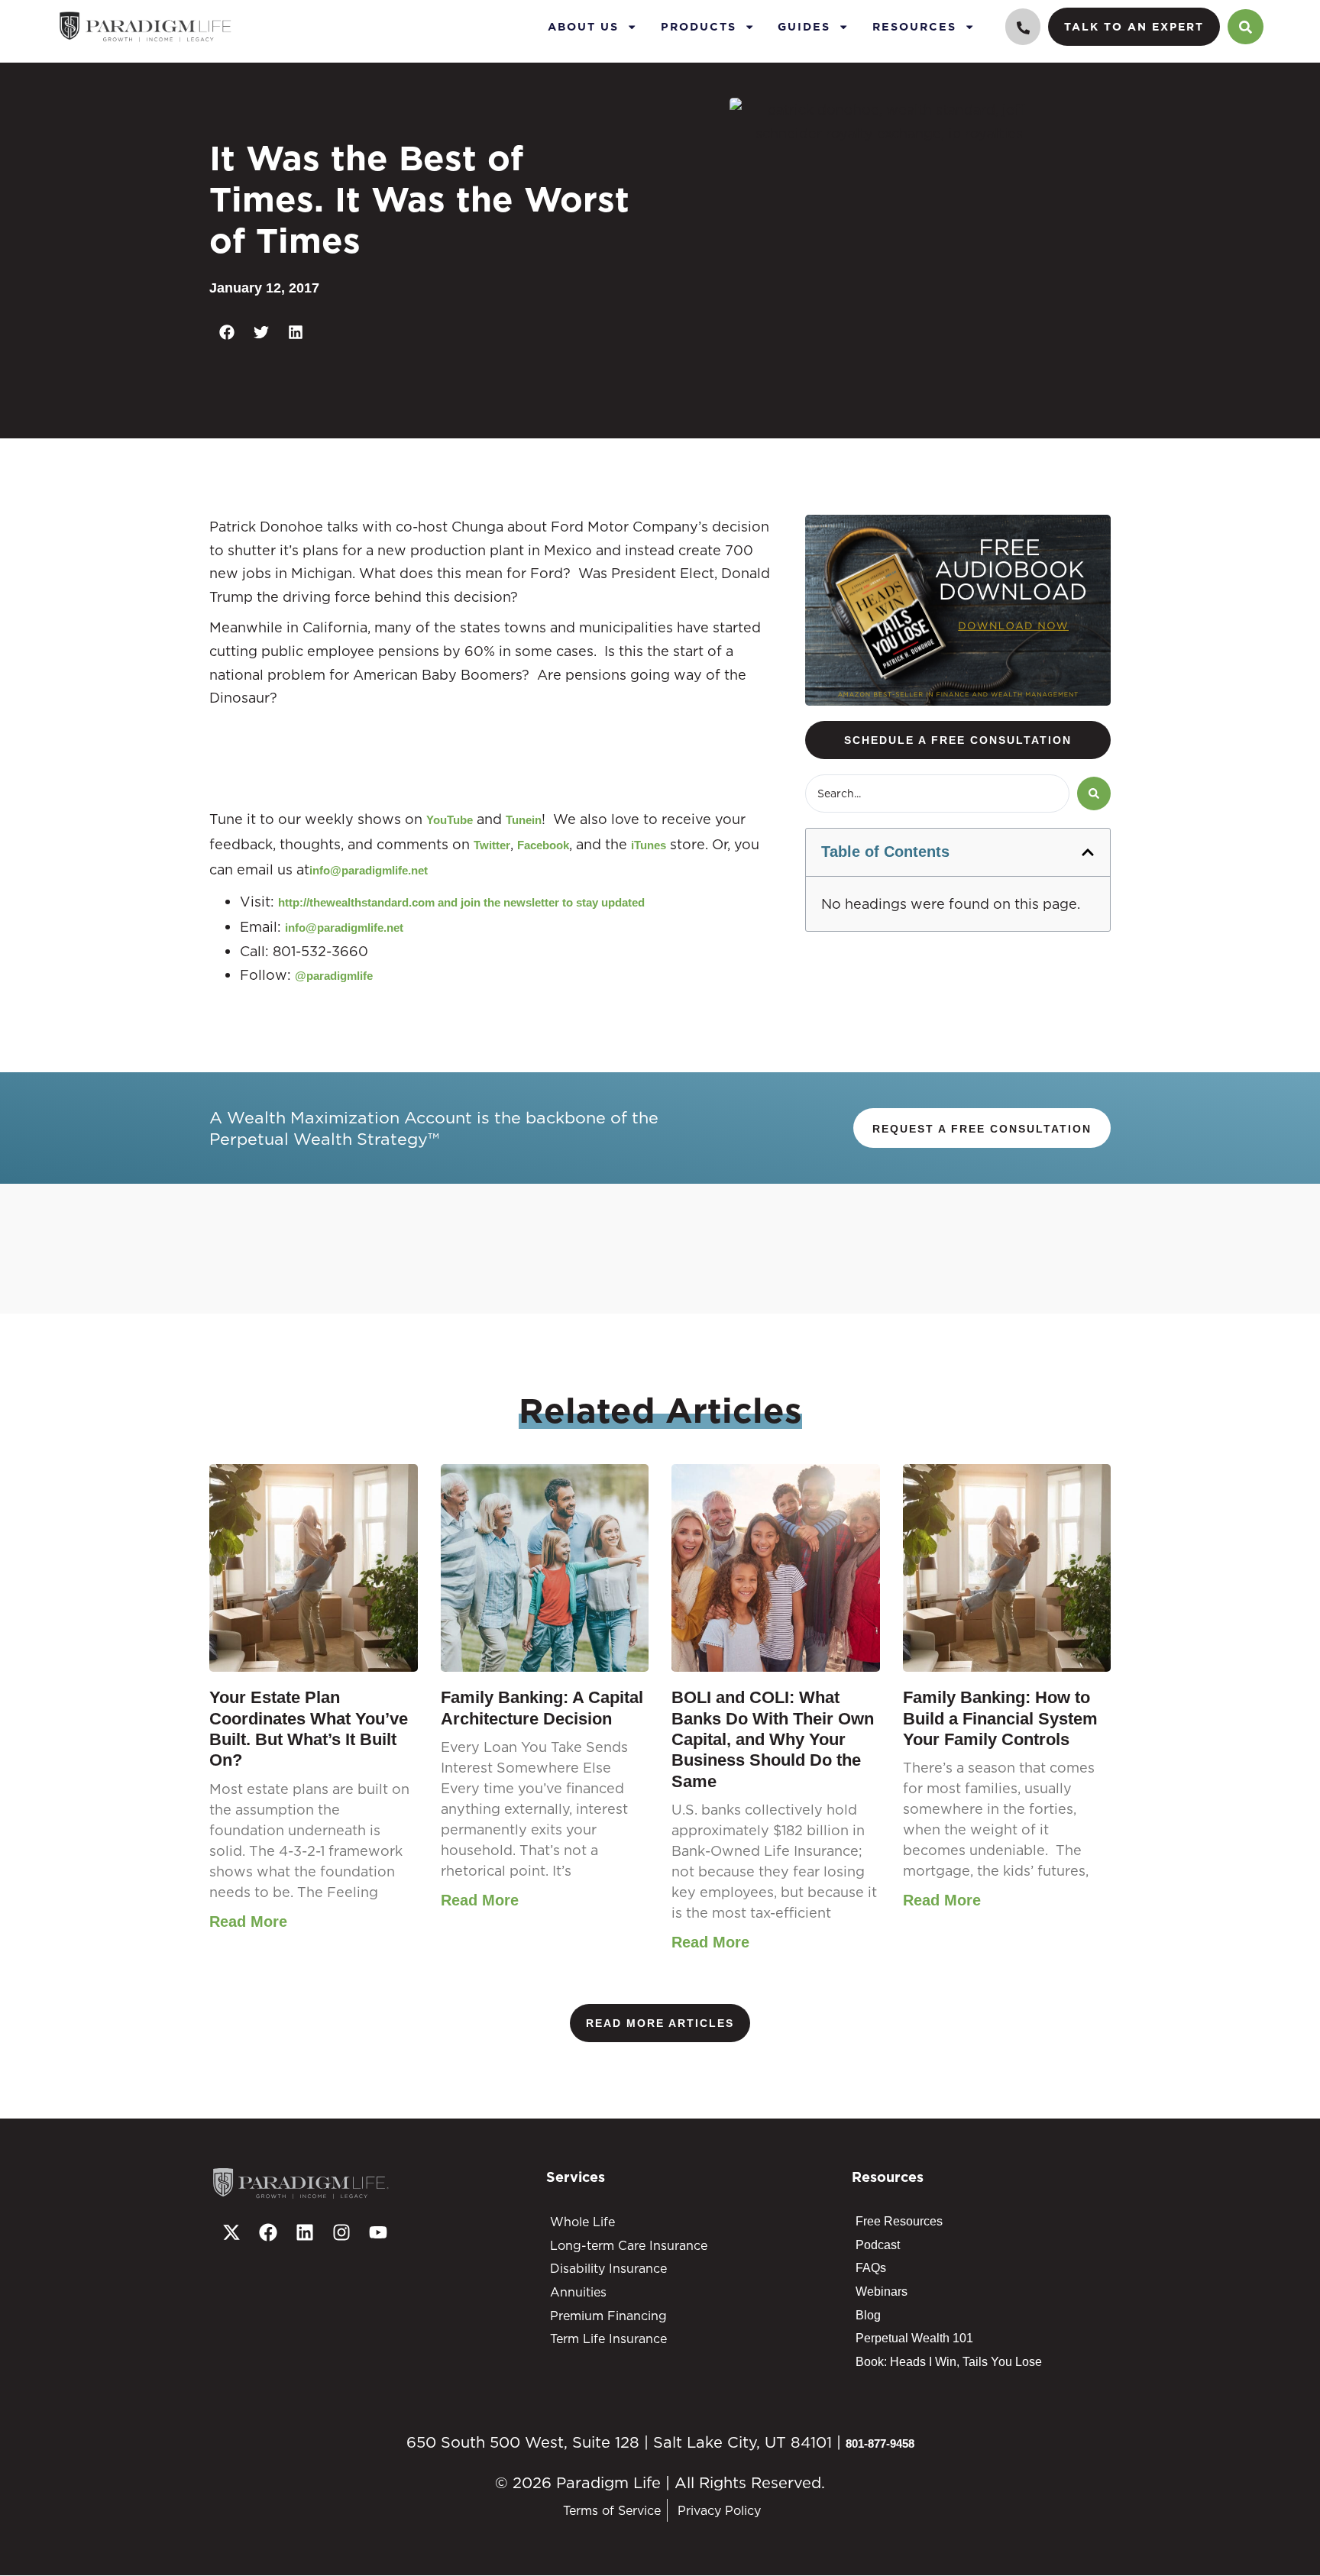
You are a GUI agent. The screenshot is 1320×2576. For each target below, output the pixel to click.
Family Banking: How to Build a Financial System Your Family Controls (1000, 1718)
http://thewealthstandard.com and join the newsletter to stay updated (461, 902)
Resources (914, 26)
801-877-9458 (880, 2443)
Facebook (543, 845)
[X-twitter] (231, 2232)
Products (699, 26)
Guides (804, 26)
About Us (583, 26)
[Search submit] (1094, 793)
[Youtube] (378, 2232)
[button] (226, 333)
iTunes (649, 845)
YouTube (450, 820)
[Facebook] (268, 2232)
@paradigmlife (334, 976)
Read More (248, 1921)
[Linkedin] (305, 2232)
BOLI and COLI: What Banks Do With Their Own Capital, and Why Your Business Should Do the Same (773, 1739)
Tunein (524, 820)
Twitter (492, 845)
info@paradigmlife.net (369, 870)
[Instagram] (341, 2232)
